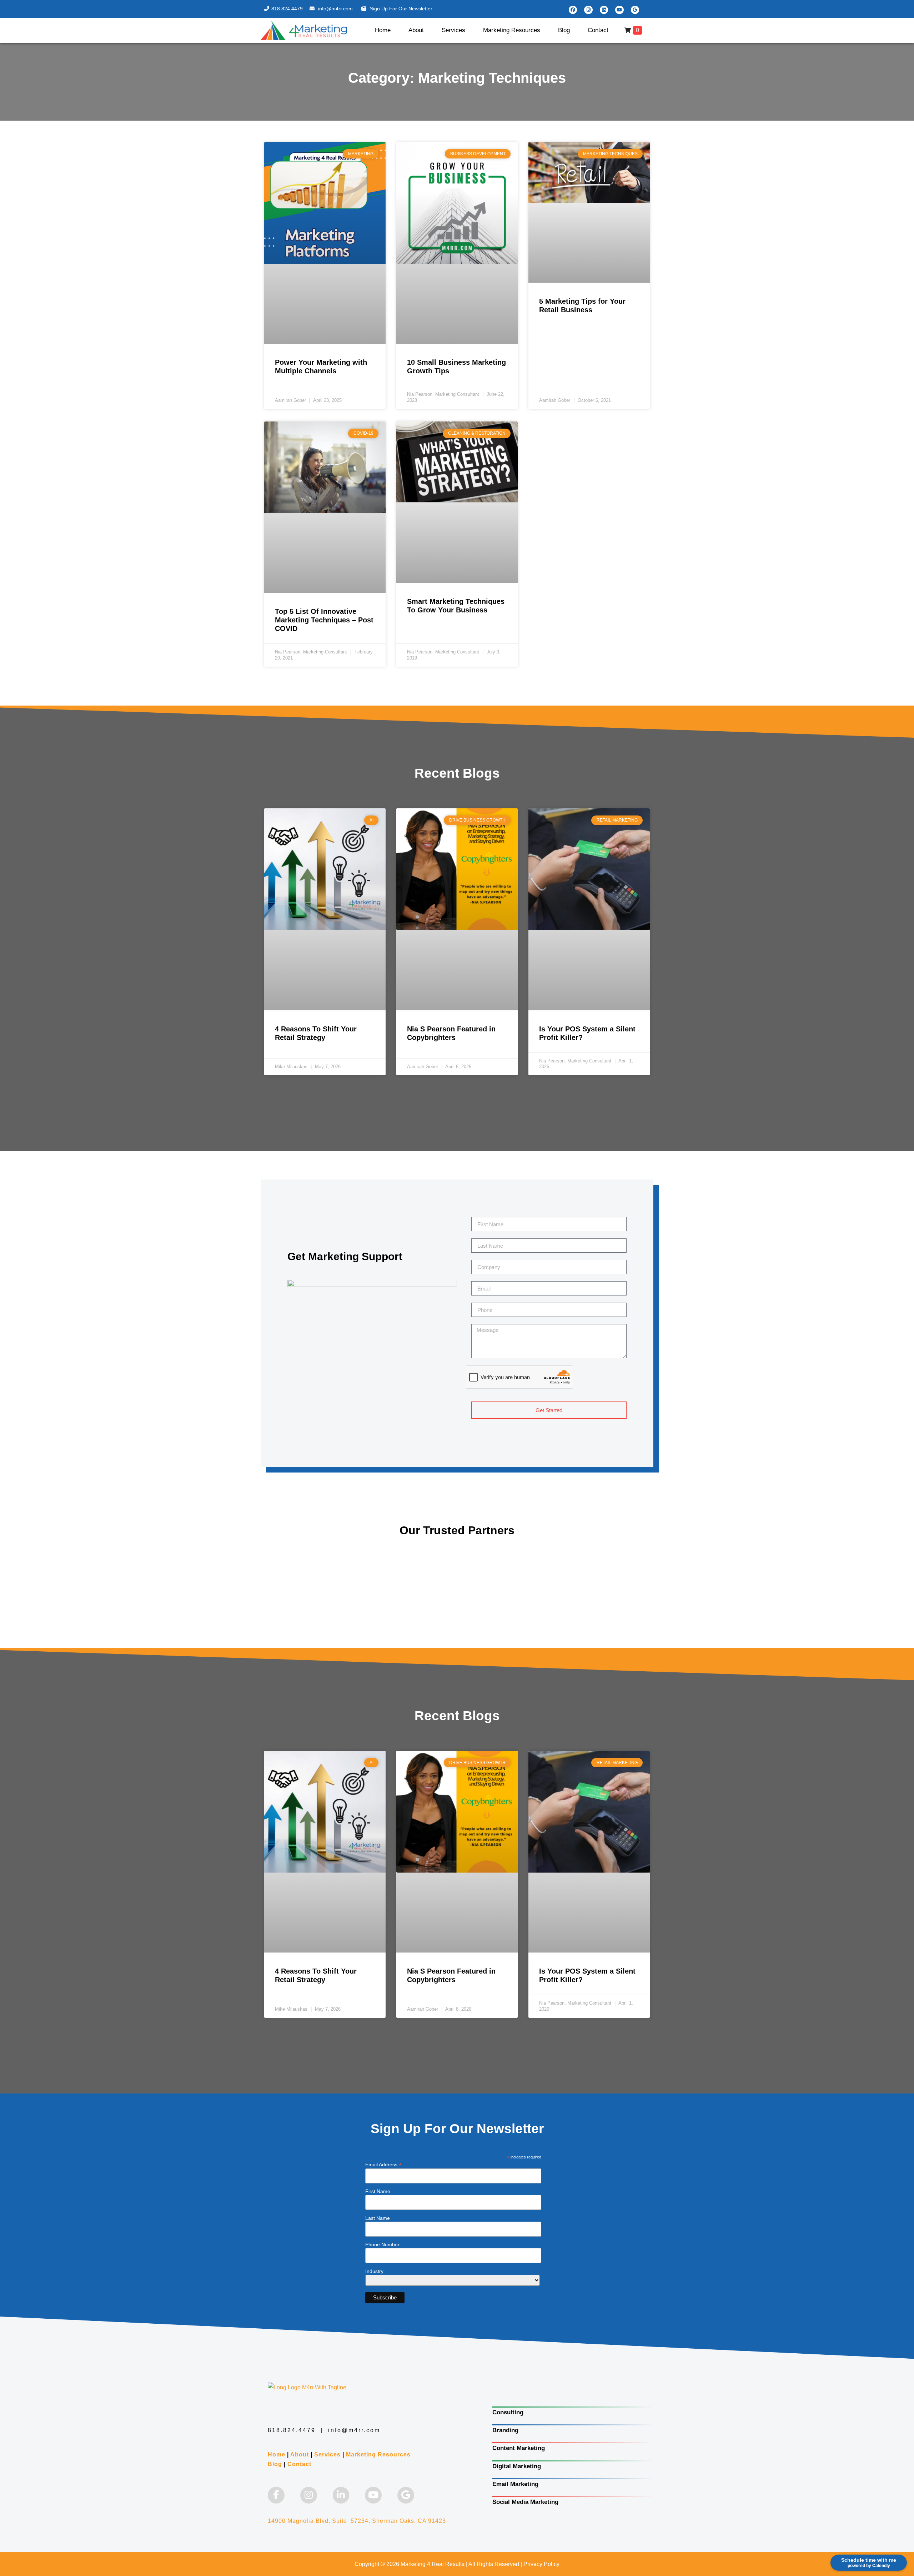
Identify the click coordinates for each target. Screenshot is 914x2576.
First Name (378, 2191)
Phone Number (382, 2244)
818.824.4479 (287, 9)
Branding (505, 2430)
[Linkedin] (604, 10)
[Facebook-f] (276, 2495)
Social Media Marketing (525, 2502)
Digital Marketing (517, 2466)
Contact (598, 30)
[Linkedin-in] (341, 2495)
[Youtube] (619, 10)
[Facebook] (573, 10)
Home (383, 30)
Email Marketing (515, 2484)
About (416, 30)
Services (453, 30)
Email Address (383, 2164)
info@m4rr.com (336, 9)
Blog (564, 30)
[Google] (635, 10)
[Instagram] (588, 10)
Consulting (508, 2412)
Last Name (378, 2218)
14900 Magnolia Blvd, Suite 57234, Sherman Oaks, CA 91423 (357, 2521)
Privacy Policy (541, 2564)
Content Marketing (519, 2448)
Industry (374, 2271)
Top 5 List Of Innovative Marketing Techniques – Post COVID (324, 620)
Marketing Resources (512, 30)
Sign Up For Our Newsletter (401, 9)
